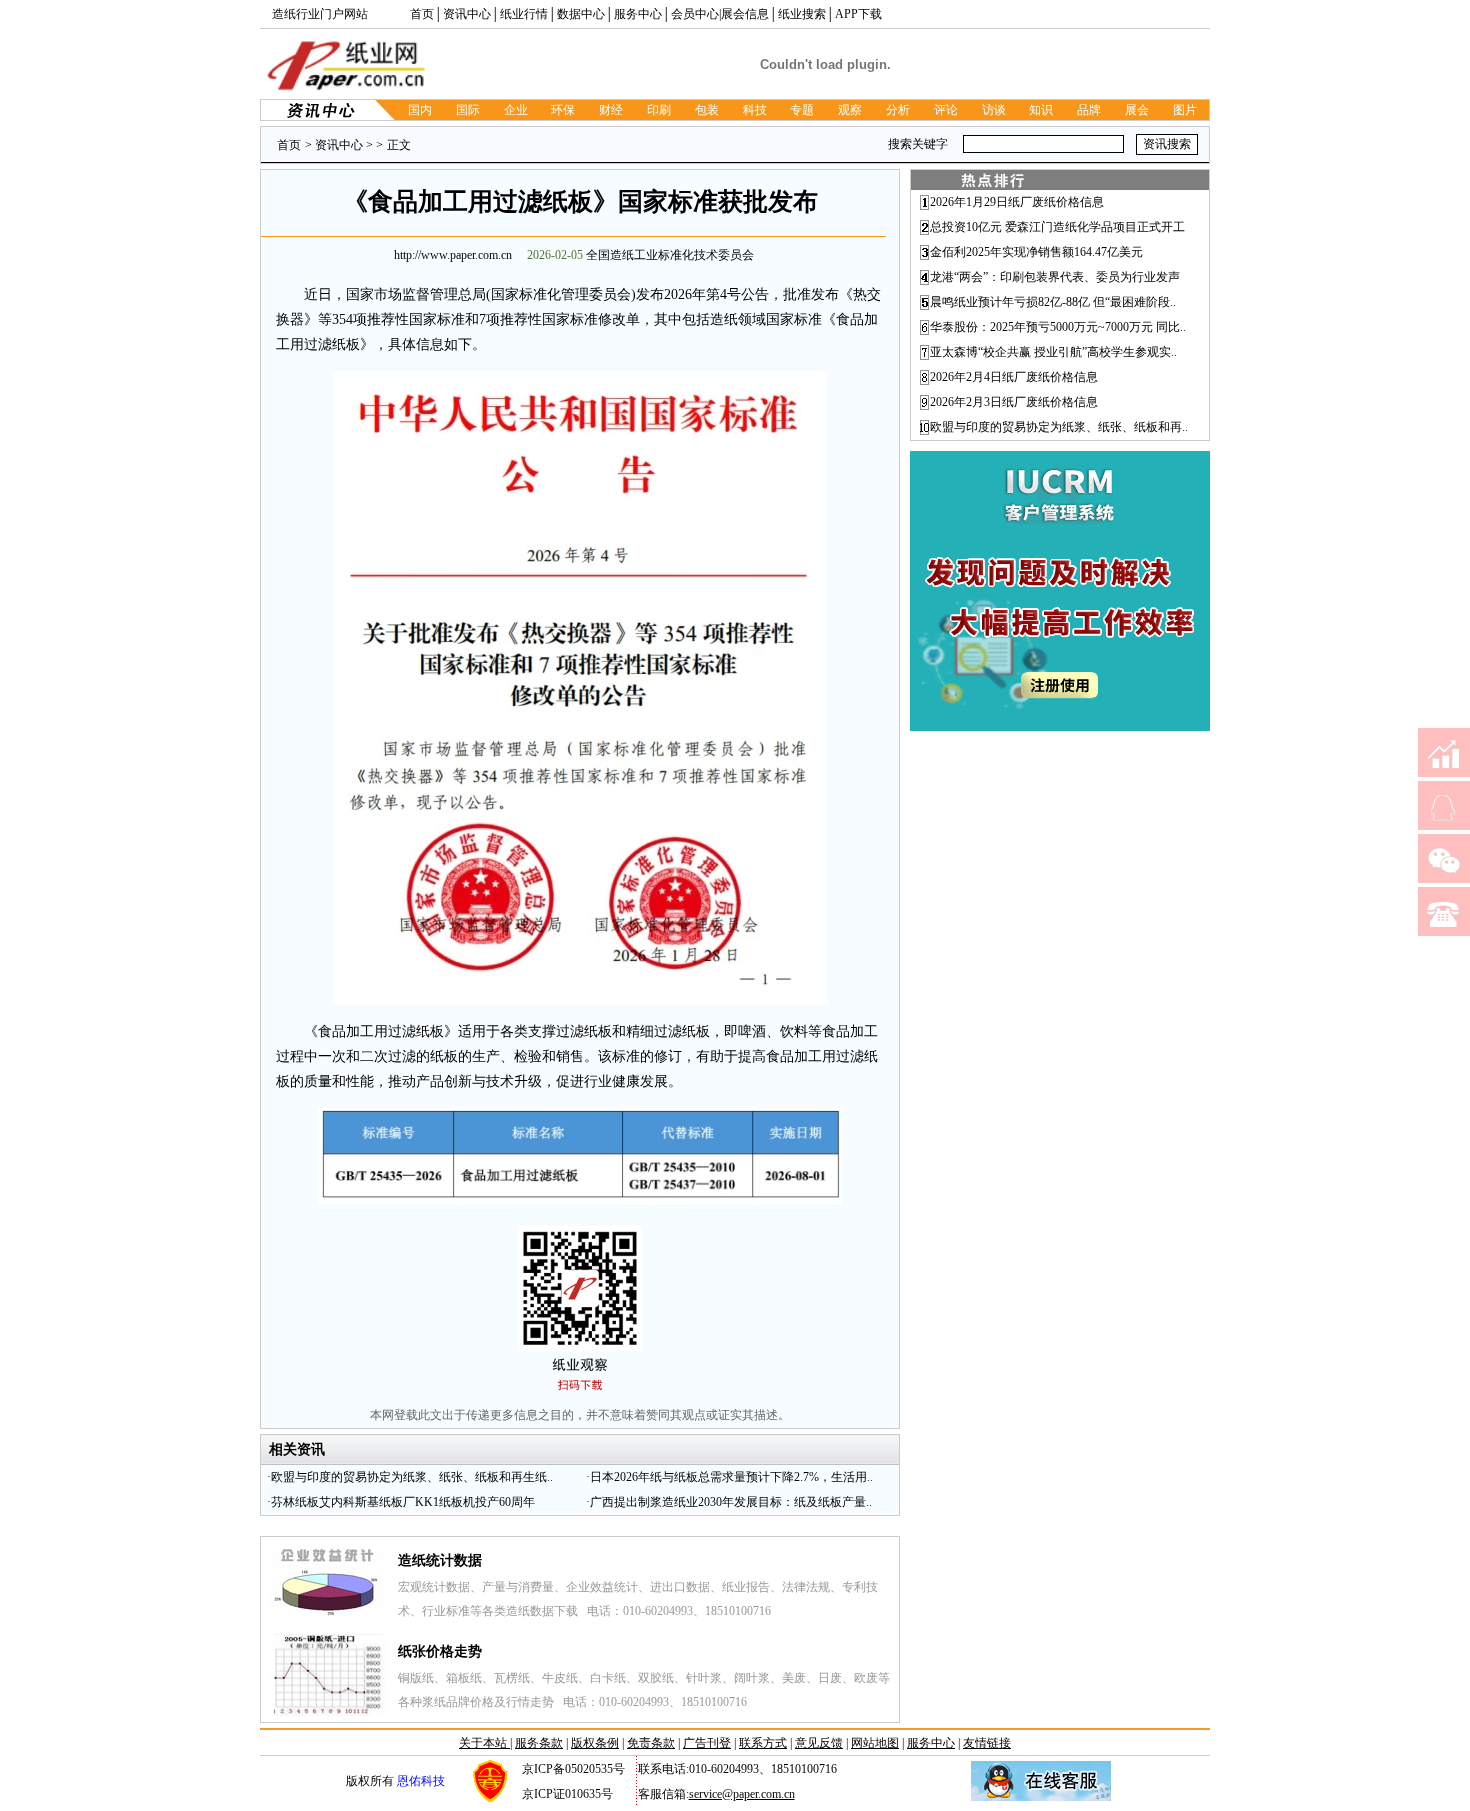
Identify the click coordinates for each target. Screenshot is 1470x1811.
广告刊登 (707, 1743)
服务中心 (638, 14)
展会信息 (745, 14)
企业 (516, 110)
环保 (563, 110)
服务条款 (539, 1743)
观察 (850, 110)
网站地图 (875, 1743)
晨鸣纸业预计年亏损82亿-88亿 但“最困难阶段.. (1053, 302)
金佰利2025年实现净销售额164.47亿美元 (1036, 252)
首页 (422, 14)
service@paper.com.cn (742, 1794)
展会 (1137, 110)
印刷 (659, 110)
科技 (755, 110)
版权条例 (595, 1743)
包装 (707, 110)
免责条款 (651, 1743)
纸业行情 (524, 14)
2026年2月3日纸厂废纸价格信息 (1014, 402)
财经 (611, 110)
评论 (946, 110)
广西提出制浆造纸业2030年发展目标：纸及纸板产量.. (731, 1502)
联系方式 (763, 1743)
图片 (1185, 110)
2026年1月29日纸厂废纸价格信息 (1017, 202)
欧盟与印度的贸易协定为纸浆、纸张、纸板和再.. (1059, 427)
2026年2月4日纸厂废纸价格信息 (1014, 377)
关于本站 (484, 1743)
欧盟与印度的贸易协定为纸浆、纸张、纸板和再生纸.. (412, 1477)
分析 (898, 110)
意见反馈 (819, 1743)
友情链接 (987, 1743)
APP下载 (858, 14)
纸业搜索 (802, 14)
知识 (1041, 110)
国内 (420, 110)
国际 (468, 110)
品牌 (1089, 110)
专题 (802, 110)
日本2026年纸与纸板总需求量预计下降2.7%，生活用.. (731, 1477)
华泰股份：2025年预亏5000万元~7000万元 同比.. (1058, 327)
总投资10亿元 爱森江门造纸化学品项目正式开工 (1057, 227)
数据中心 (581, 14)
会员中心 (695, 14)
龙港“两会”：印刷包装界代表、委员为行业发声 (1055, 277)
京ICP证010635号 (567, 1794)
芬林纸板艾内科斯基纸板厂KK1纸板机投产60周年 (403, 1502)
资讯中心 (467, 14)
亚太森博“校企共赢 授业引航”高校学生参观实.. (1053, 352)
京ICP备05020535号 (573, 1769)
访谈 (994, 110)
